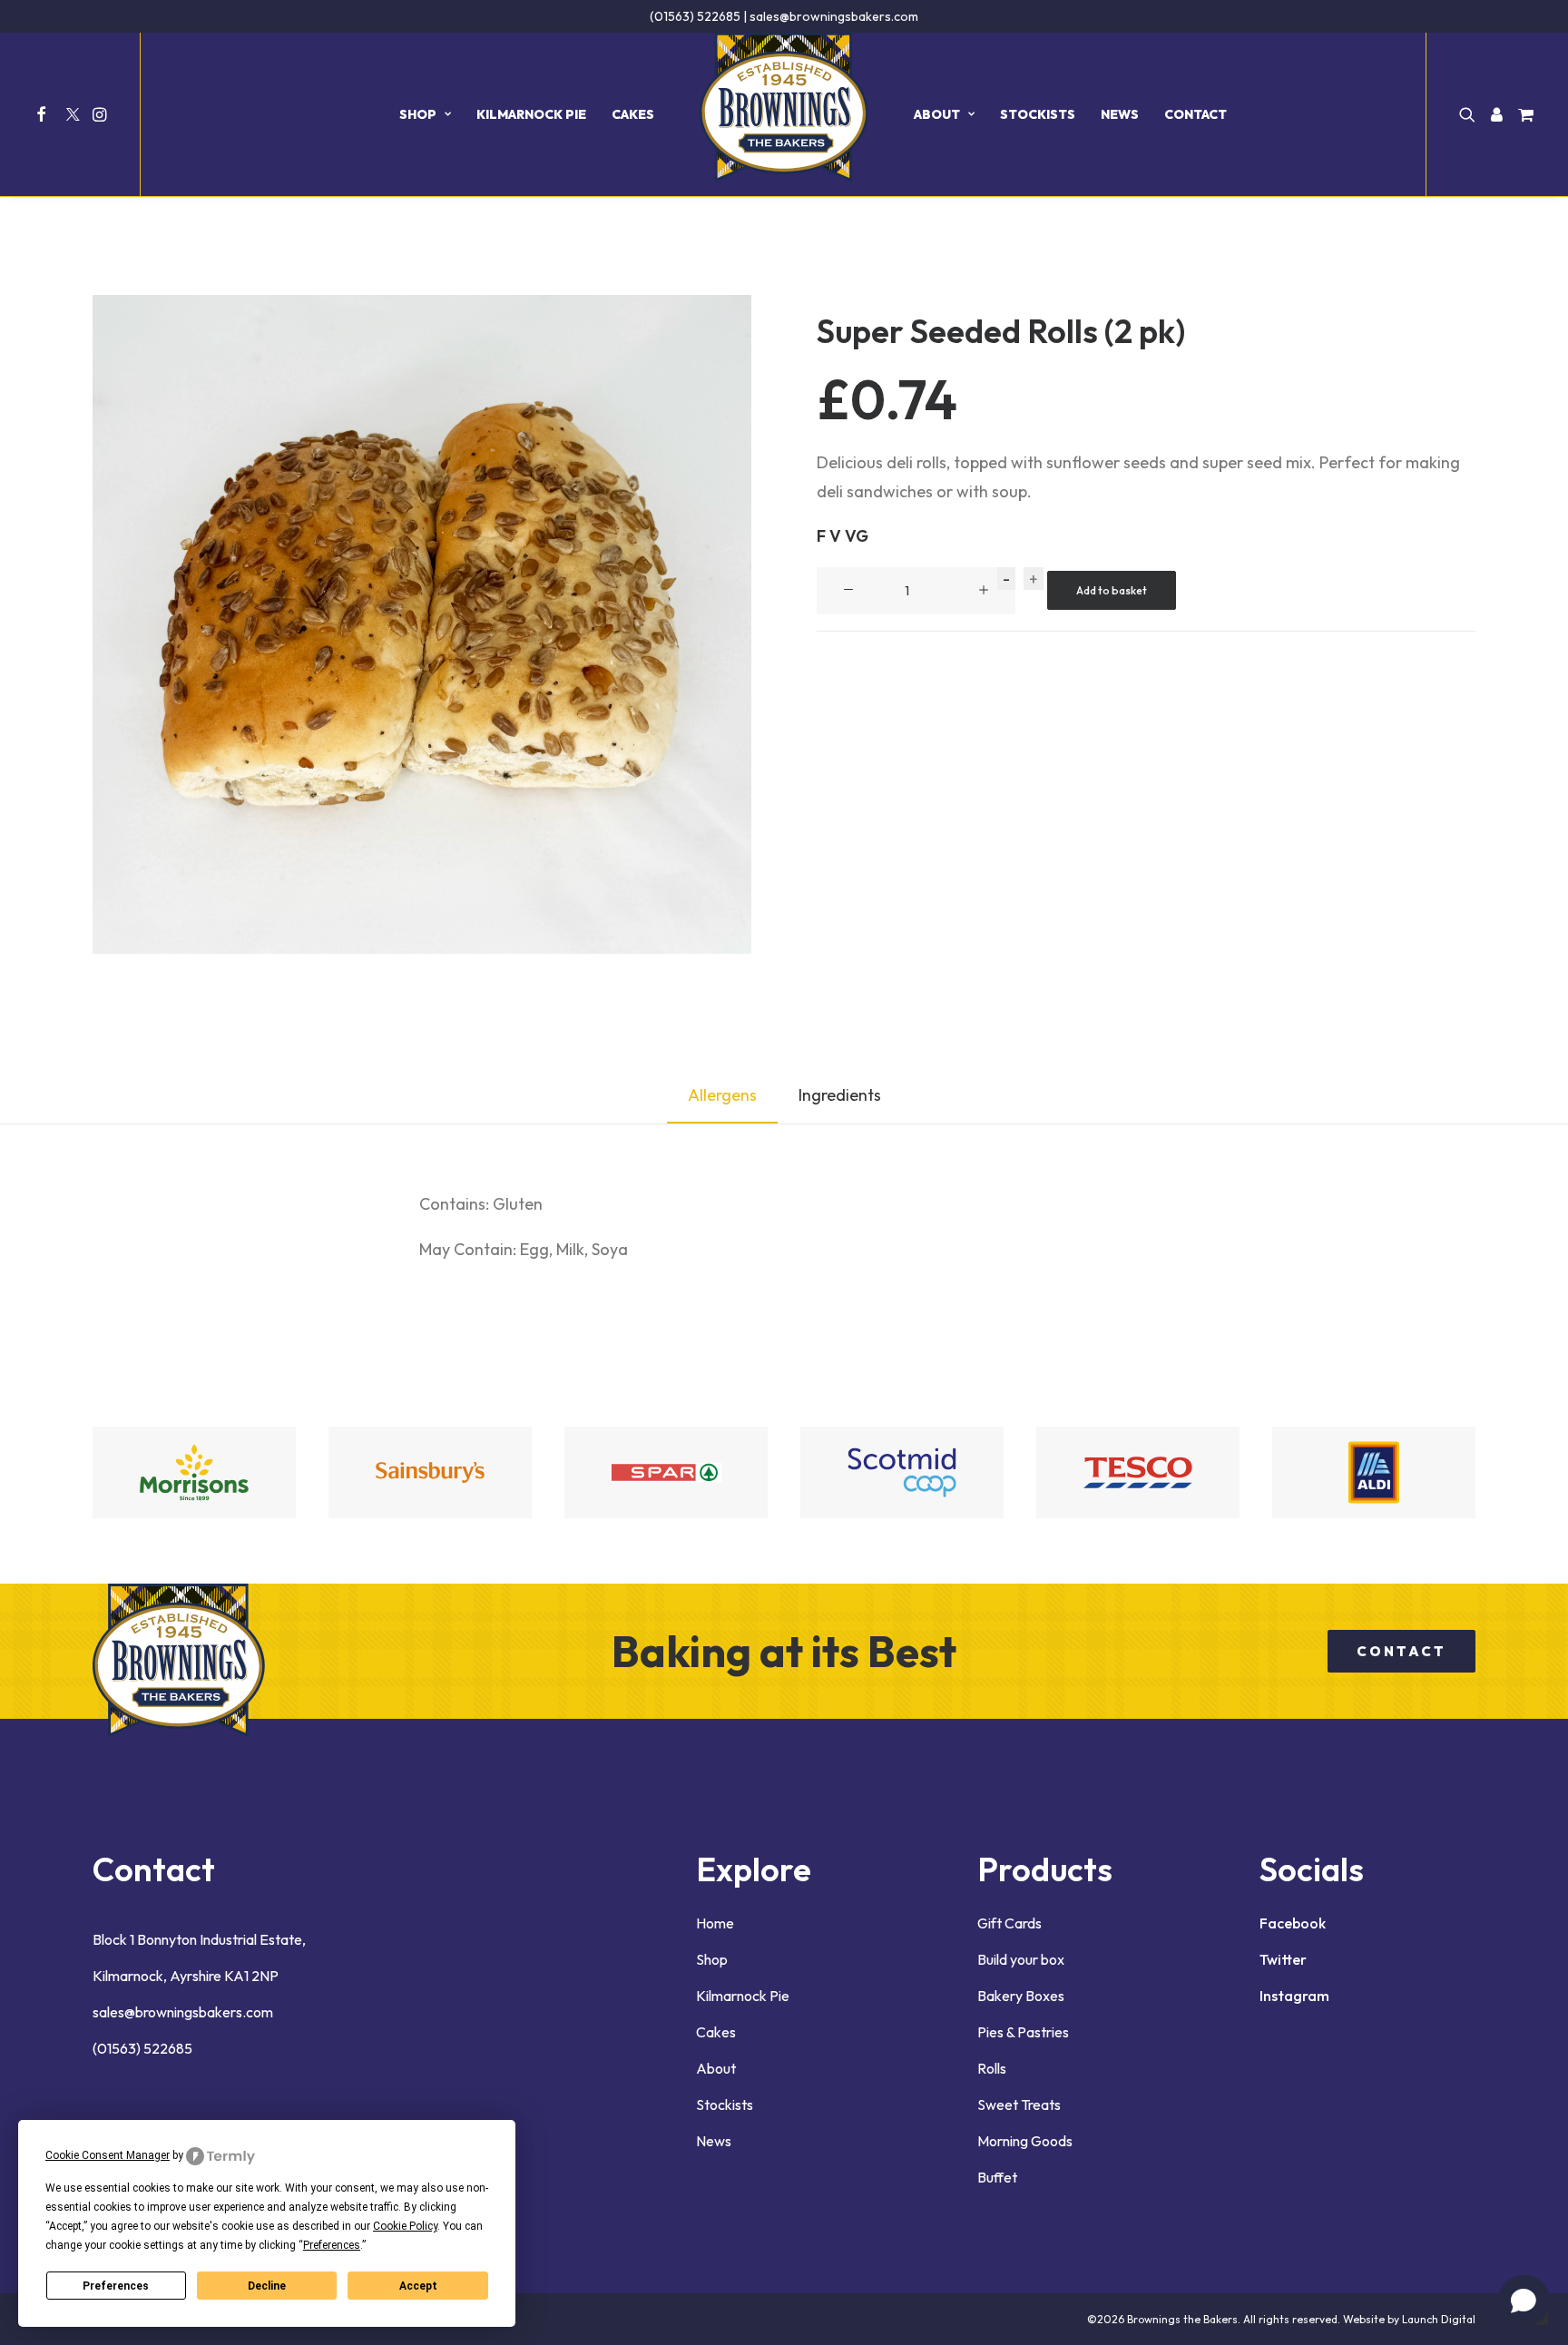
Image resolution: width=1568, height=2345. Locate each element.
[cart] (1523, 114)
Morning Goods (1025, 2141)
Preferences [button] (332, 2245)
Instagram (1294, 1996)
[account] (1496, 114)
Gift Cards (1009, 1923)
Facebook (1293, 1923)
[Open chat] (1524, 2301)
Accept (418, 2286)
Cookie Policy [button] (405, 2226)
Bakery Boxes (1021, 1996)
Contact (1196, 114)
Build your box (1021, 1959)
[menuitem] (44, 114)
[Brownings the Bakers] (784, 114)
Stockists (1038, 114)
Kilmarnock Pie (531, 114)
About (937, 114)
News (1120, 114)
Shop (418, 114)
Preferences (116, 2286)
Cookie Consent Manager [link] (108, 2155)
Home (715, 1923)
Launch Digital (1439, 2319)
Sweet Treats (1019, 2105)
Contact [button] (1401, 1651)
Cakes (633, 114)
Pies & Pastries (1023, 2032)
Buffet (997, 2177)
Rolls (992, 2068)
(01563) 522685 (695, 16)
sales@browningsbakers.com (834, 16)
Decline (267, 2286)
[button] (44, 114)
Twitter (1283, 1959)
